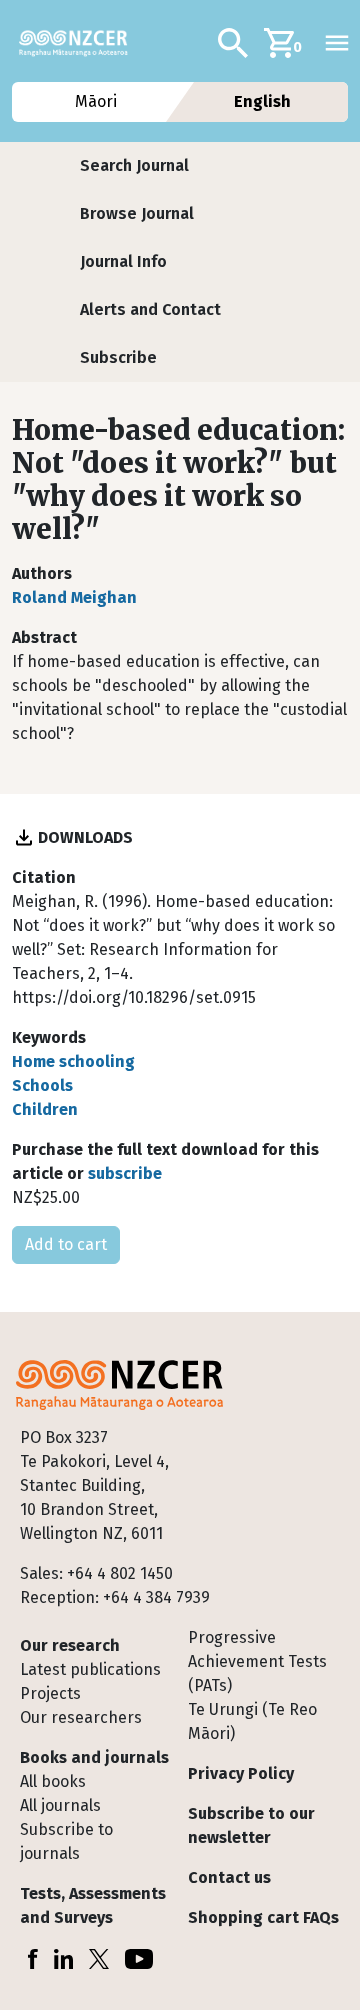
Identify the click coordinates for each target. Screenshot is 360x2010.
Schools (42, 1085)
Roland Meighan (74, 597)
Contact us (229, 1877)
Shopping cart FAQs (263, 1917)
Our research (70, 1645)
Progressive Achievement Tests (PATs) (257, 1661)
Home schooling (73, 1061)
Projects (50, 1693)
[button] (134, 166)
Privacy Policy (241, 1773)
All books (53, 1781)
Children (45, 1109)
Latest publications (90, 1669)
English (263, 101)
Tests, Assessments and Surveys (93, 1905)
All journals (60, 1805)
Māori (97, 101)
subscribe (125, 1173)
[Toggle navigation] (337, 43)
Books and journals (94, 1757)
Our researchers (81, 1717)
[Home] (81, 43)
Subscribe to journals (66, 1841)
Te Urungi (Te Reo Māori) (252, 1721)
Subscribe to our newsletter (251, 1825)
